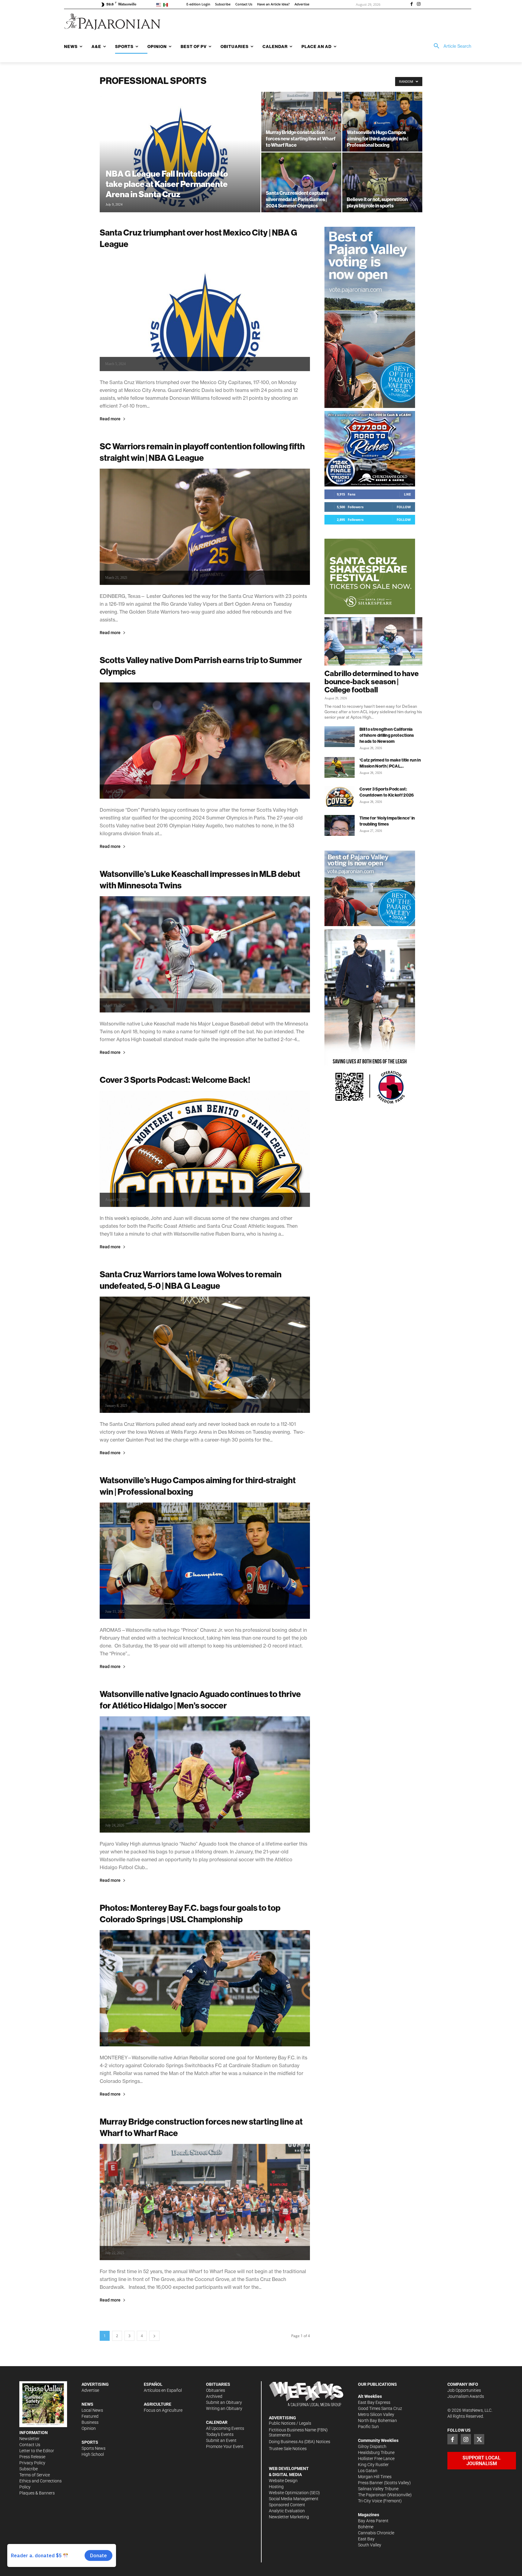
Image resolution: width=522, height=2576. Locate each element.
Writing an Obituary (224, 2408)
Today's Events (220, 2434)
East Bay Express (374, 2402)
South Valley (370, 2545)
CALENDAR (217, 2422)
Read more (110, 419)
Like (407, 494)
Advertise (90, 2390)
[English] (160, 4)
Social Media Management (294, 2499)
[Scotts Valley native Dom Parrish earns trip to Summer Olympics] (205, 741)
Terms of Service (35, 2475)
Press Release (32, 2457)
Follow (404, 507)
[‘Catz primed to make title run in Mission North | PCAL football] (340, 767)
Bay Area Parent (373, 2521)
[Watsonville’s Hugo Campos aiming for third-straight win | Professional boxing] (382, 122)
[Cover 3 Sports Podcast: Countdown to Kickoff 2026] (340, 796)
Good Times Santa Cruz (380, 2408)
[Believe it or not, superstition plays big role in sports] (382, 182)
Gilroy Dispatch (372, 2446)
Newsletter (29, 2439)
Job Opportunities (464, 2390)
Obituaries (216, 2390)
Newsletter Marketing (289, 2517)
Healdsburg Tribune (376, 2452)
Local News (92, 2410)
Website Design (283, 2481)
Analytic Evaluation (287, 2511)
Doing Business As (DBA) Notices (300, 2442)
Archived (214, 2396)
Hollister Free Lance (376, 2459)
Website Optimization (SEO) (294, 2493)
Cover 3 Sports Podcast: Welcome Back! (175, 1080)
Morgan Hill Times (375, 2477)
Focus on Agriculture (163, 2410)
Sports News (93, 2448)
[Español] (167, 4)
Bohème (366, 2527)
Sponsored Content (287, 2505)
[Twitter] (479, 2439)
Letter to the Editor (37, 2451)
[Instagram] (419, 5)
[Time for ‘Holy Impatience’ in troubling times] (340, 825)
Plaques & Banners (37, 2493)
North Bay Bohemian (377, 2420)
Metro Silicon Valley (376, 2414)
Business (90, 2422)
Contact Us (30, 2445)
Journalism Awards (466, 2396)
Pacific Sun (368, 2427)
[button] (450, 46)
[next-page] (154, 2336)
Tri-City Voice (370, 2501)
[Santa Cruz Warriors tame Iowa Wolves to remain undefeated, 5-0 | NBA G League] (205, 1355)
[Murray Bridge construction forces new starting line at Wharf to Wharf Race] (301, 122)
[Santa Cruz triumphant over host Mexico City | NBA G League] (205, 313)
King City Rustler (373, 2465)
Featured (90, 2416)
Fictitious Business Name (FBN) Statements (298, 2432)
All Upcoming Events (225, 2428)
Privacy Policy (32, 2463)
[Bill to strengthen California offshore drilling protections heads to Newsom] (340, 737)
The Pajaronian (372, 2495)
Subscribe (29, 2469)
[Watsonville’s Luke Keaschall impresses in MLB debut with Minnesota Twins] (205, 954)
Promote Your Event (225, 2446)
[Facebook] (411, 5)
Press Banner (371, 2483)
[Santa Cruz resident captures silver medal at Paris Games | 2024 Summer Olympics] (301, 182)
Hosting (276, 2487)
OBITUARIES (218, 2384)
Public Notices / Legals (290, 2423)
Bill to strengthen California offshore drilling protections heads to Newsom (387, 735)
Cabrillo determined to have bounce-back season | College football (372, 682)
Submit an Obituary (224, 2402)
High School (93, 2454)
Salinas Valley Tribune (378, 2489)
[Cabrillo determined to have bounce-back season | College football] (373, 641)
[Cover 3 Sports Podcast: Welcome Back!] (205, 1149)
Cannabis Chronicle (376, 2533)
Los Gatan (368, 2471)
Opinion (89, 2428)
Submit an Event (221, 2440)
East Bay (366, 2539)
